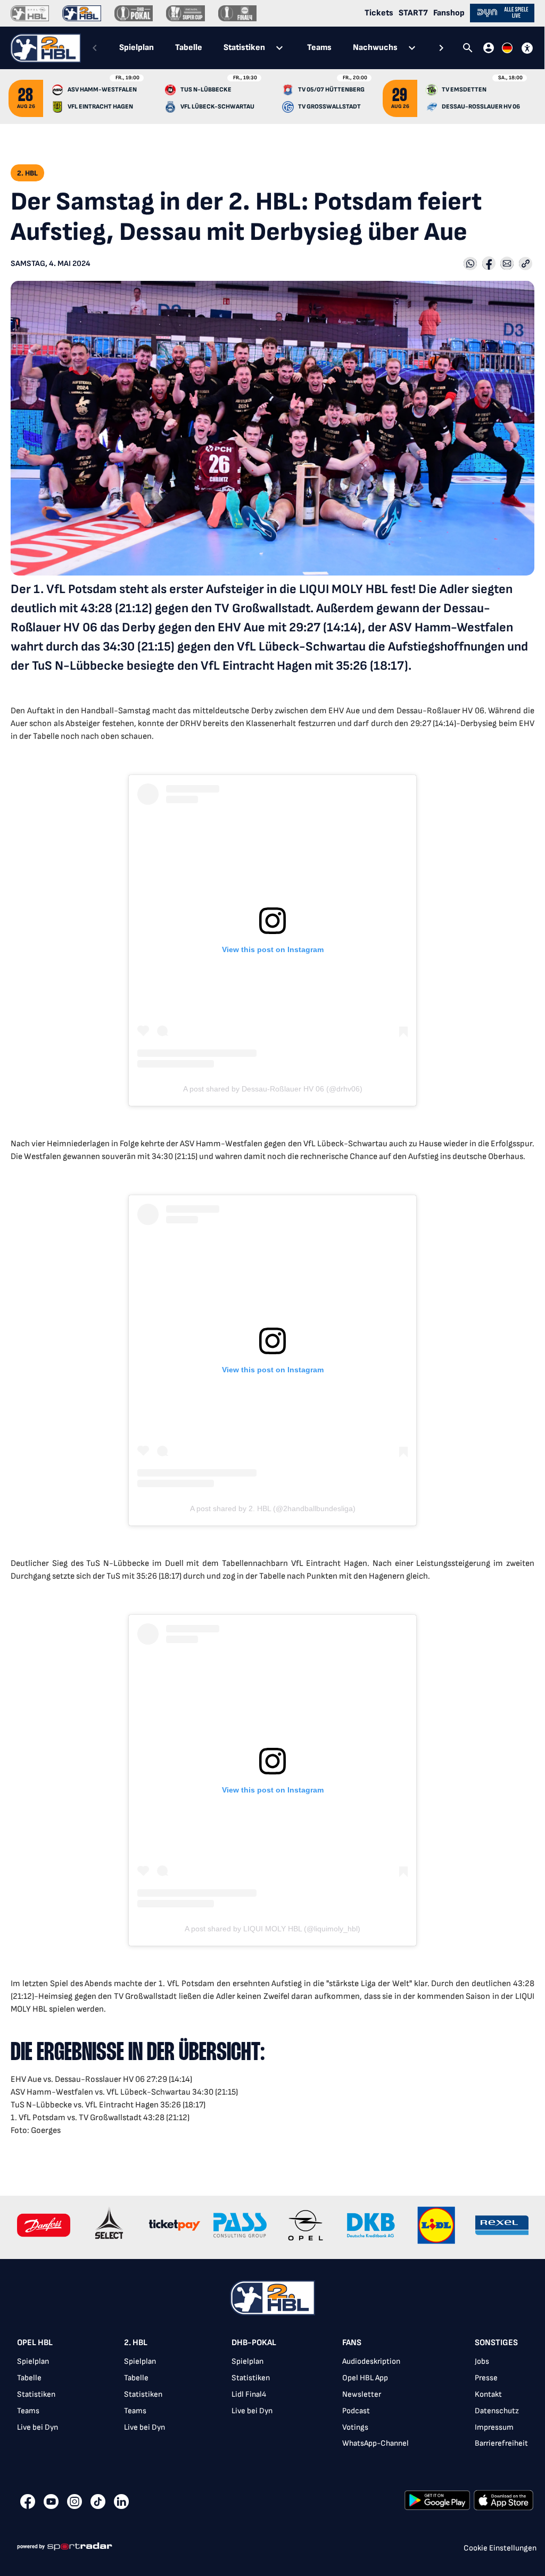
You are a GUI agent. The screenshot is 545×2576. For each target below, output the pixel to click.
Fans (352, 2343)
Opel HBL (35, 2343)
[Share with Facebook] (489, 264)
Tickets (379, 13)
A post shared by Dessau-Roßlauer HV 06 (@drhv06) (273, 1089)
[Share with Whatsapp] (470, 264)
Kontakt (488, 2394)
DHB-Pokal (254, 2343)
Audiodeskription (371, 2361)
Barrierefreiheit (501, 2443)
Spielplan (33, 2361)
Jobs (482, 2361)
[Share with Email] (507, 264)
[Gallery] (272, 2227)
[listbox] (272, 2396)
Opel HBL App (365, 2378)
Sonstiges (496, 2343)
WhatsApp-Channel (375, 2443)
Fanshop (449, 13)
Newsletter (362, 2394)
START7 (413, 13)
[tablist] (268, 48)
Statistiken (36, 2394)
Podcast (356, 2411)
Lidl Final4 (249, 2394)
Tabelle (29, 2378)
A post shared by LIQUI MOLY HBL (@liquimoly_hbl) (272, 1929)
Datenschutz (497, 2411)
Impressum (494, 2427)
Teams (28, 2411)
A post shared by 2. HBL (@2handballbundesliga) (273, 1508)
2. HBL (136, 2343)
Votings (355, 2427)
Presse (486, 2378)
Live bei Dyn (38, 2427)
